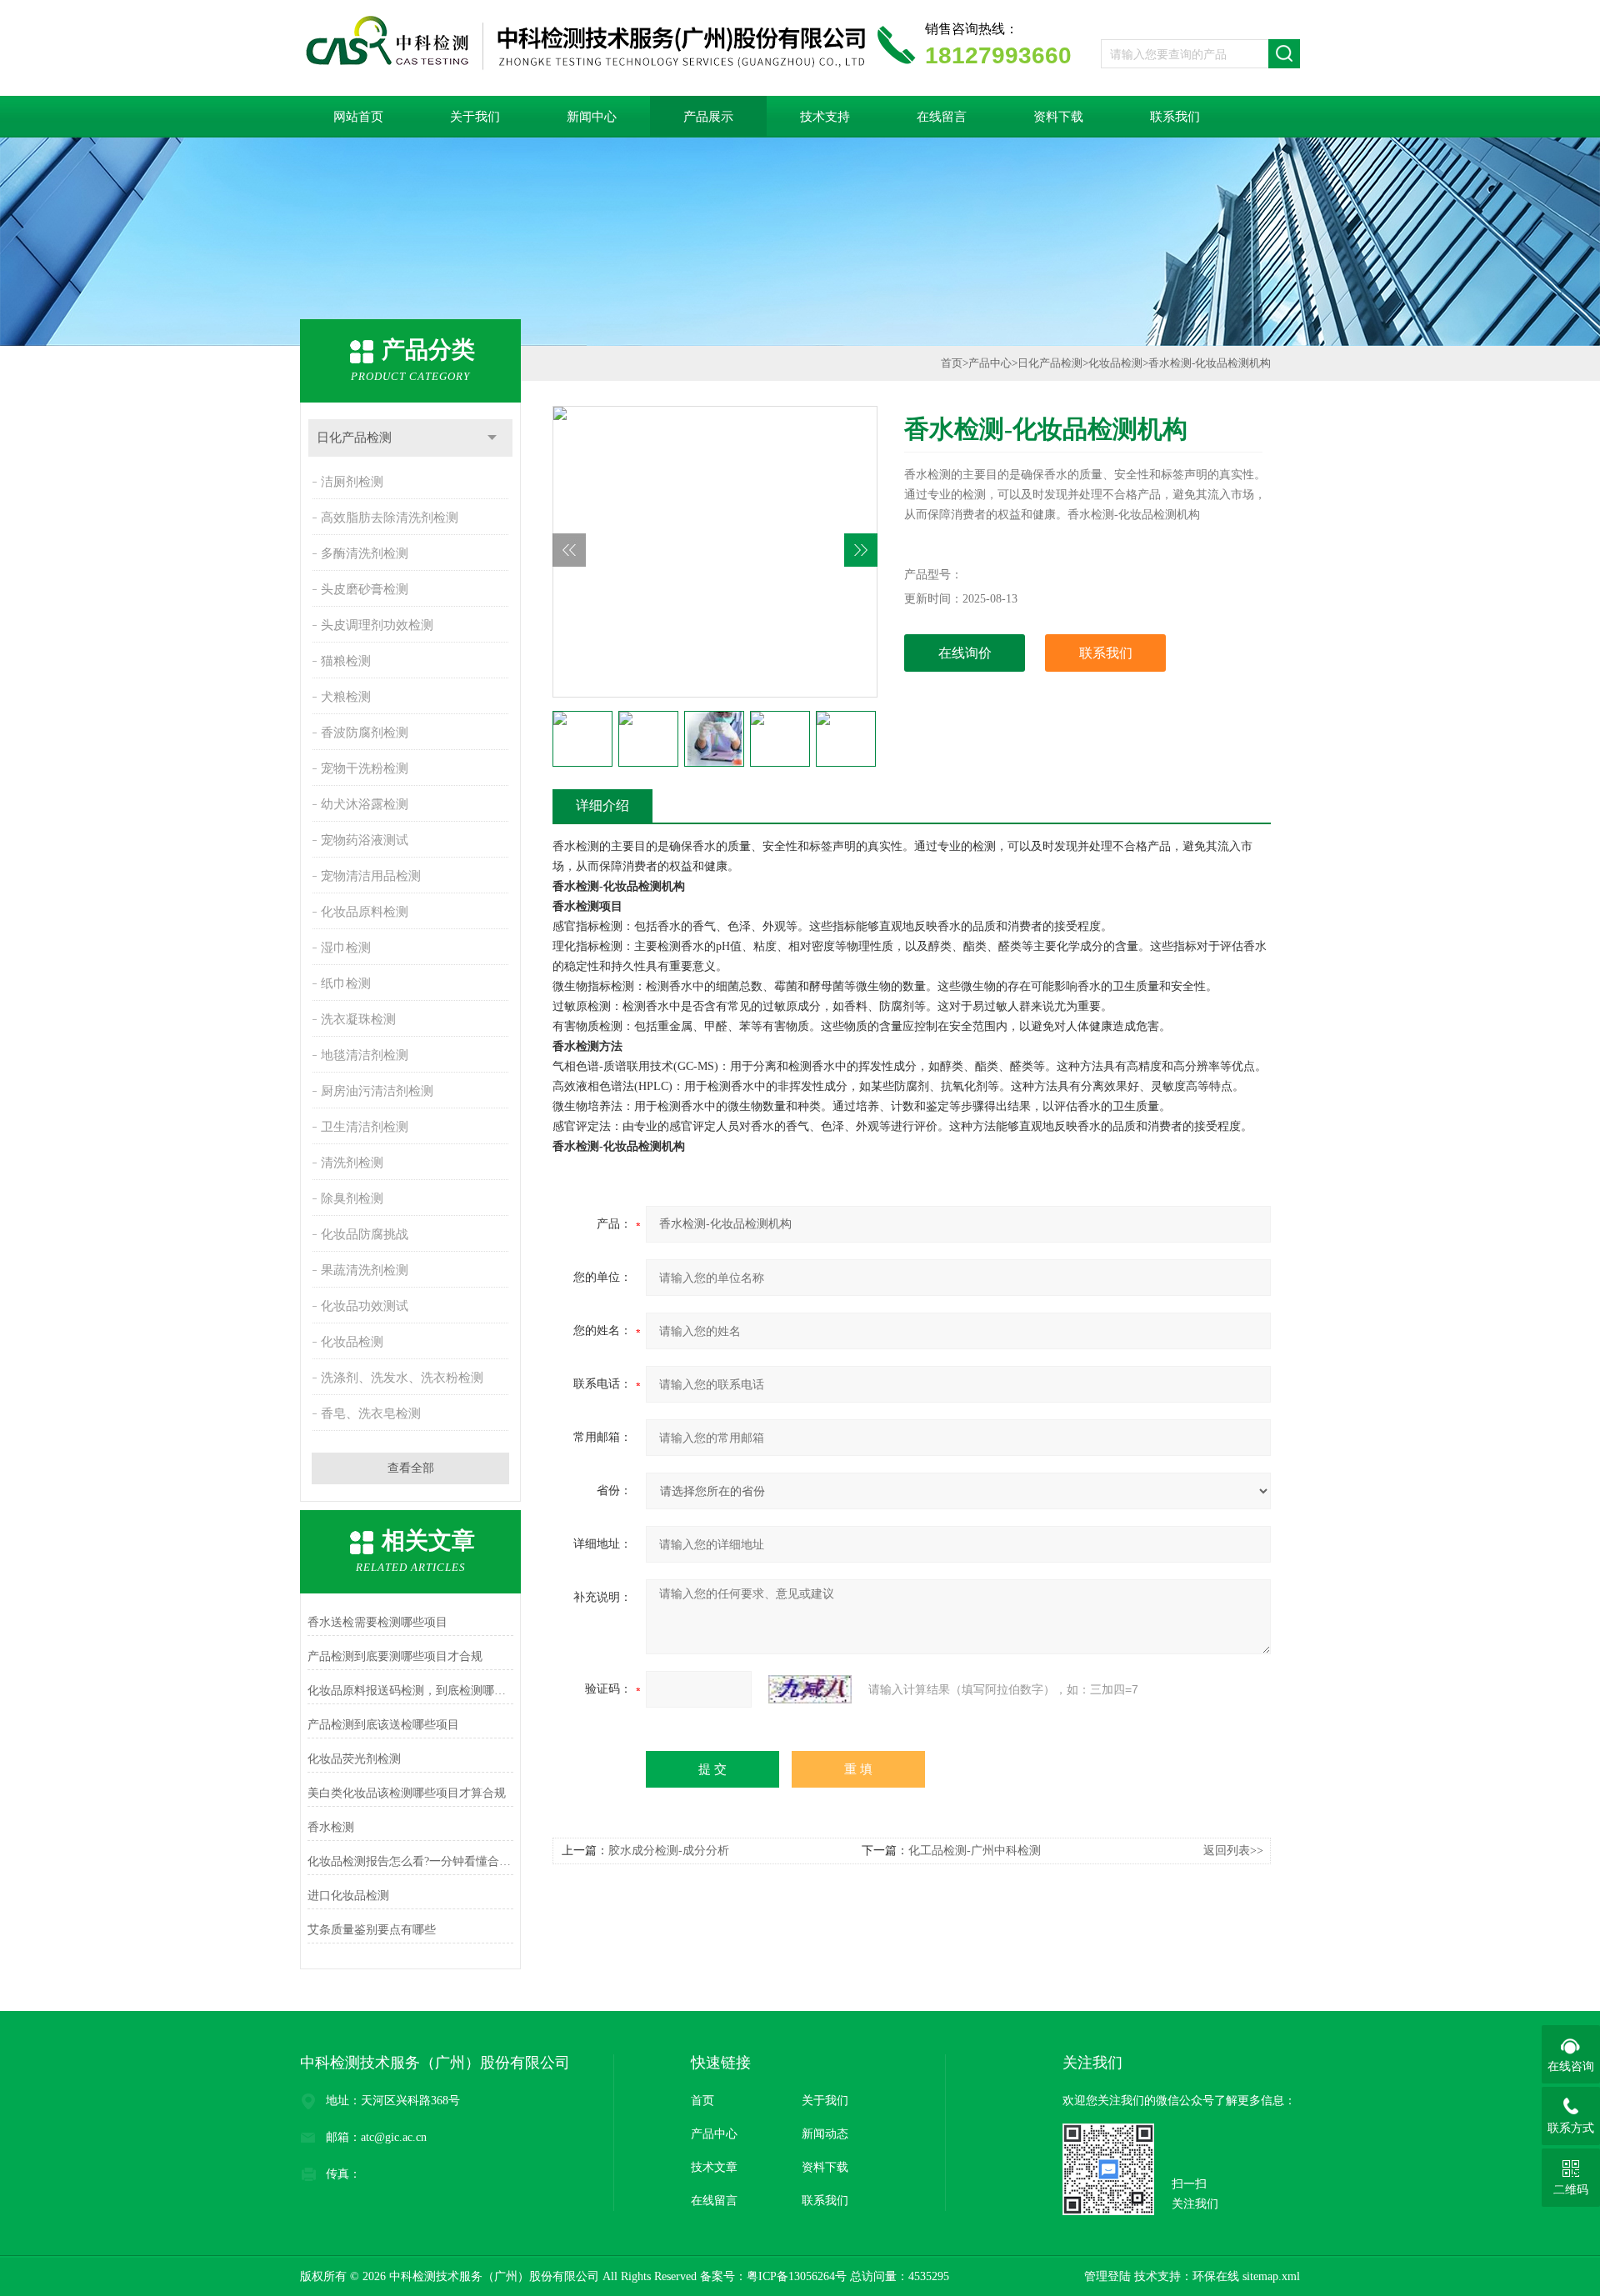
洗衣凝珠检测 (358, 1019)
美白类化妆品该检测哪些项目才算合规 (407, 1793)
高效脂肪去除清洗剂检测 (390, 518)
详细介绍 (602, 805)
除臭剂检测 (352, 1198)
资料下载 (1058, 117)
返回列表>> (1233, 1851)
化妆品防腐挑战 (365, 1234)
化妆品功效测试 (365, 1306)
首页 (952, 363)
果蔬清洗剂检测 (365, 1270)
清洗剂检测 (352, 1163)
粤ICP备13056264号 (797, 2276)
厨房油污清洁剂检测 (377, 1091)
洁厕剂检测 (352, 482)
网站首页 (358, 117)
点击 (492, 438)
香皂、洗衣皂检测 (371, 1413)
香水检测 (331, 1827)
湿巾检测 (346, 948)
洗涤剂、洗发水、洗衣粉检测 (402, 1378)
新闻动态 (825, 2134)
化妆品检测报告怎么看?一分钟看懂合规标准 (410, 1861)
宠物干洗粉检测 (365, 768)
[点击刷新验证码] (810, 1689)
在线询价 (965, 653)
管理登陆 (1107, 2276)
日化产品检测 (354, 438)
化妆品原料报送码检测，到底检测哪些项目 (410, 1691)
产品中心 (990, 363)
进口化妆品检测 (348, 1896)
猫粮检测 (346, 661)
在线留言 (942, 117)
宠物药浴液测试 (365, 840)
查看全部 (411, 1468)
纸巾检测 (346, 983)
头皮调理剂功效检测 (377, 625)
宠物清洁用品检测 (371, 876)
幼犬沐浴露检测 (365, 804)
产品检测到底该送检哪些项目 (383, 1725)
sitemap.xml (1271, 2276)
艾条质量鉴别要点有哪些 (372, 1930)
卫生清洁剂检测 (365, 1127)
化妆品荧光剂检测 (354, 1759)
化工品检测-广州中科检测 (975, 1851)
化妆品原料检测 (365, 912)
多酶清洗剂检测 (365, 553)
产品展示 (708, 117)
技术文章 (714, 2167)
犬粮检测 (346, 697)
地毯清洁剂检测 (365, 1055)
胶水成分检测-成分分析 (669, 1851)
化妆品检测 (352, 1342)
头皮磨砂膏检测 (365, 589)
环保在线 (1216, 2276)
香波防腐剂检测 (365, 733)
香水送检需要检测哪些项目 (377, 1622)
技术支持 (825, 117)
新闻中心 (592, 117)
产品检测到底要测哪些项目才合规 (395, 1656)
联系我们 (1175, 117)
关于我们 (475, 117)
